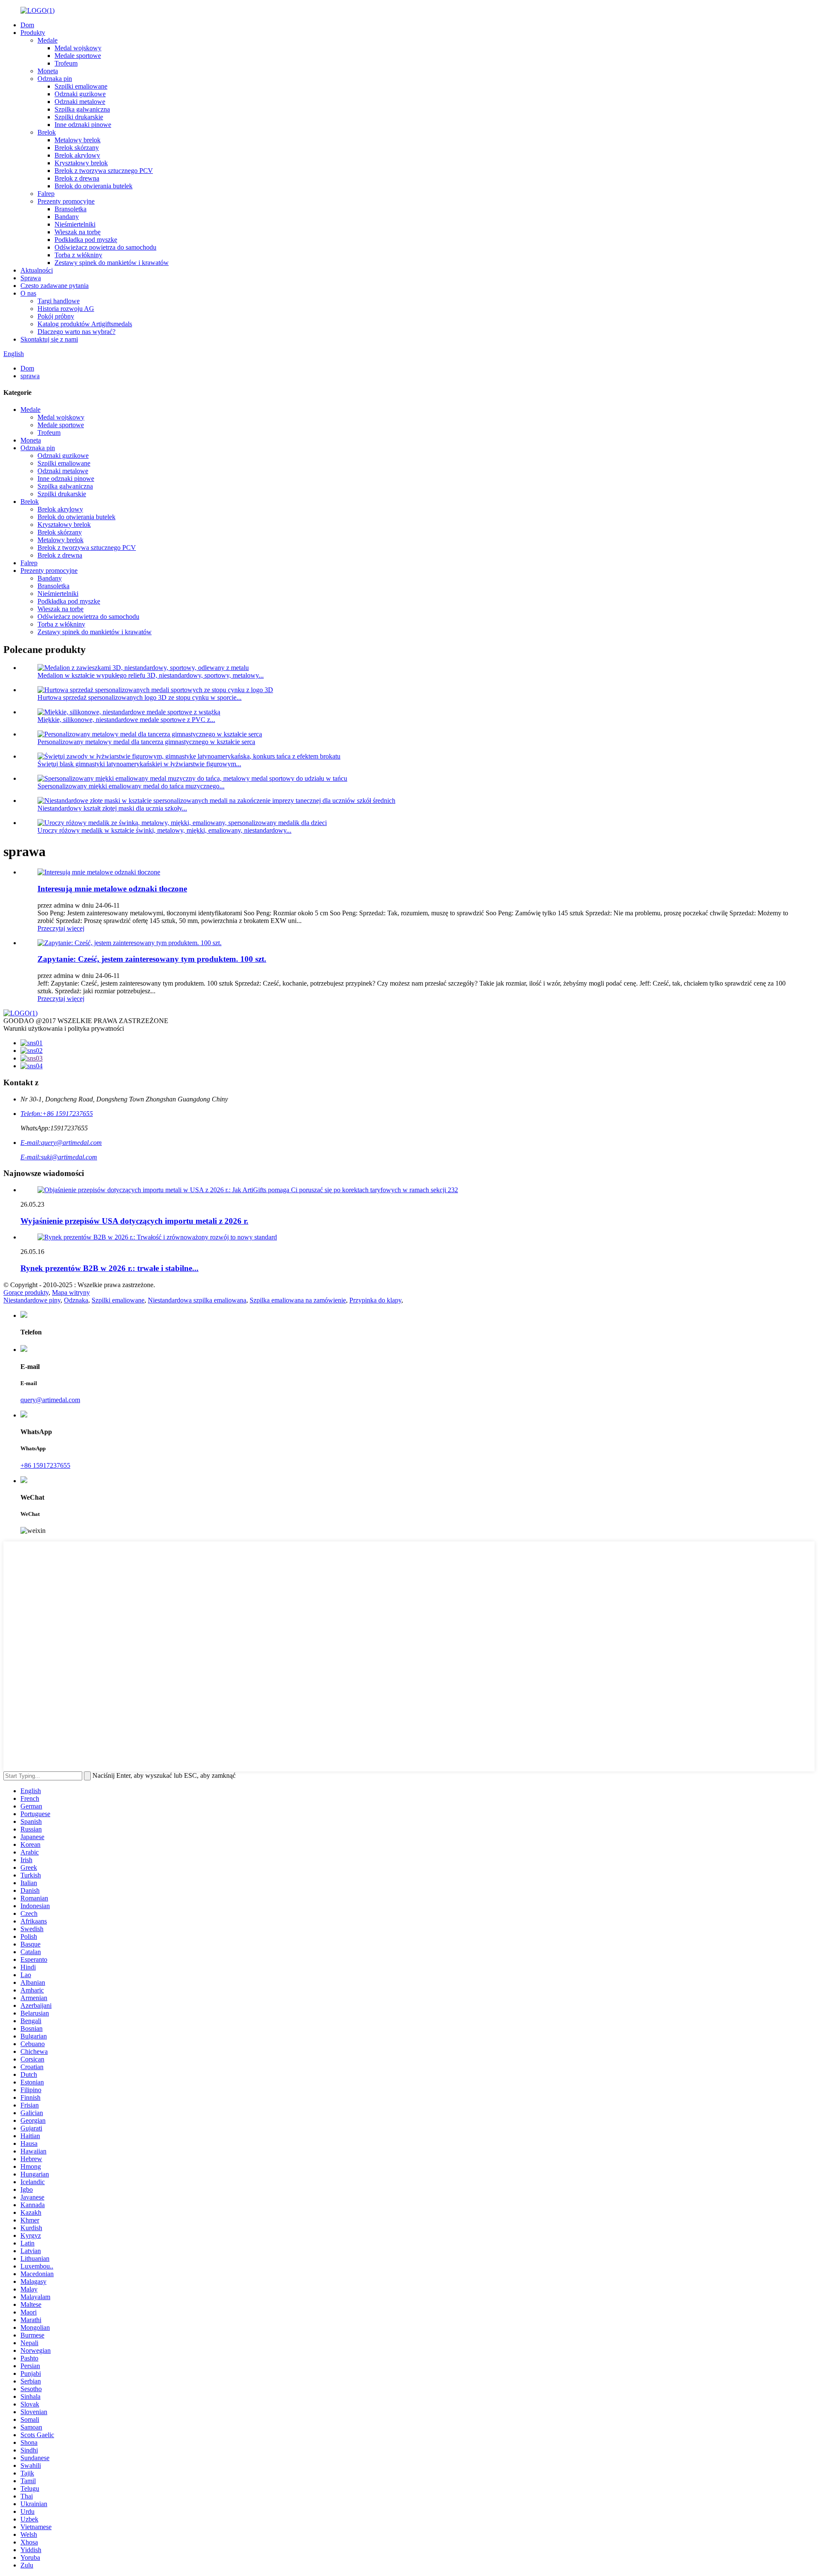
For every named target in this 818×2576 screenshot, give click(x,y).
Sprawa (31, 278)
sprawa (30, 376)
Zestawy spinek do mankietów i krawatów (112, 263)
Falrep (46, 194)
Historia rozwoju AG (66, 309)
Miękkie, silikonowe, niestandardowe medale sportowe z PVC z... (126, 720)
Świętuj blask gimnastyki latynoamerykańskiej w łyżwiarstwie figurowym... (139, 764)
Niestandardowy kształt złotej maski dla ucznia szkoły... (112, 808)
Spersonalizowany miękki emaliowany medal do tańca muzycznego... (131, 786)
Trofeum (66, 63)
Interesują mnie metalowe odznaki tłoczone (112, 889)
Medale (48, 40)
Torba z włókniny (78, 255)
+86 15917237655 (45, 1465)
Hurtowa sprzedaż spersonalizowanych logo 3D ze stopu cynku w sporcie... (140, 697)
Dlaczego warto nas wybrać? (76, 332)
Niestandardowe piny (32, 1300)
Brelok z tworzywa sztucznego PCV (104, 171)
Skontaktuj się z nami (49, 339)
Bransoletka (71, 209)
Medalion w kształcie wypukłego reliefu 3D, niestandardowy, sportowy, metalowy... (151, 675)
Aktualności (37, 270)
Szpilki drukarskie (79, 117)
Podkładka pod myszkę (86, 240)
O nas (28, 293)
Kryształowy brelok (81, 163)
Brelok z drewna (77, 178)
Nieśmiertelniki (75, 224)
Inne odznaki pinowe (83, 125)
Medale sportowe (78, 56)
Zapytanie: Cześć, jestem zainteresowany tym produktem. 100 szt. (152, 959)
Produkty (33, 33)
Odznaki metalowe (80, 102)
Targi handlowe (59, 301)
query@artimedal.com (50, 1400)
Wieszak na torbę (78, 232)
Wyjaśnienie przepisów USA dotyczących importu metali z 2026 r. (134, 1221)
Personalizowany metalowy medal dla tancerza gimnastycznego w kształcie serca (146, 742)
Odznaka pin (55, 79)
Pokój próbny (56, 316)
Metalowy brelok (78, 140)
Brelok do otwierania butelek (94, 186)
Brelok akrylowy (77, 155)
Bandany (67, 217)
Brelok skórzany (77, 148)
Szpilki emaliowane (81, 86)
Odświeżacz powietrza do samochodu (105, 247)
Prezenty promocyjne (66, 201)
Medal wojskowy (78, 48)
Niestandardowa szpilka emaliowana (197, 1300)
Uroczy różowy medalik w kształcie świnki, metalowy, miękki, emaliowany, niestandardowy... (164, 830)
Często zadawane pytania (55, 286)
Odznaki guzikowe (80, 94)
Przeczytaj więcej (61, 928)
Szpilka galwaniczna (82, 109)
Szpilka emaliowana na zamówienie (298, 1300)
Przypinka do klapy (375, 1300)
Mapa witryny (71, 1292)
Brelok (47, 132)
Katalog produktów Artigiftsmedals (85, 324)
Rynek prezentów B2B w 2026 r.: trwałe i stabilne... (109, 1268)
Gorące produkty (26, 1292)
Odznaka (76, 1300)
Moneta (48, 71)
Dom (27, 25)
